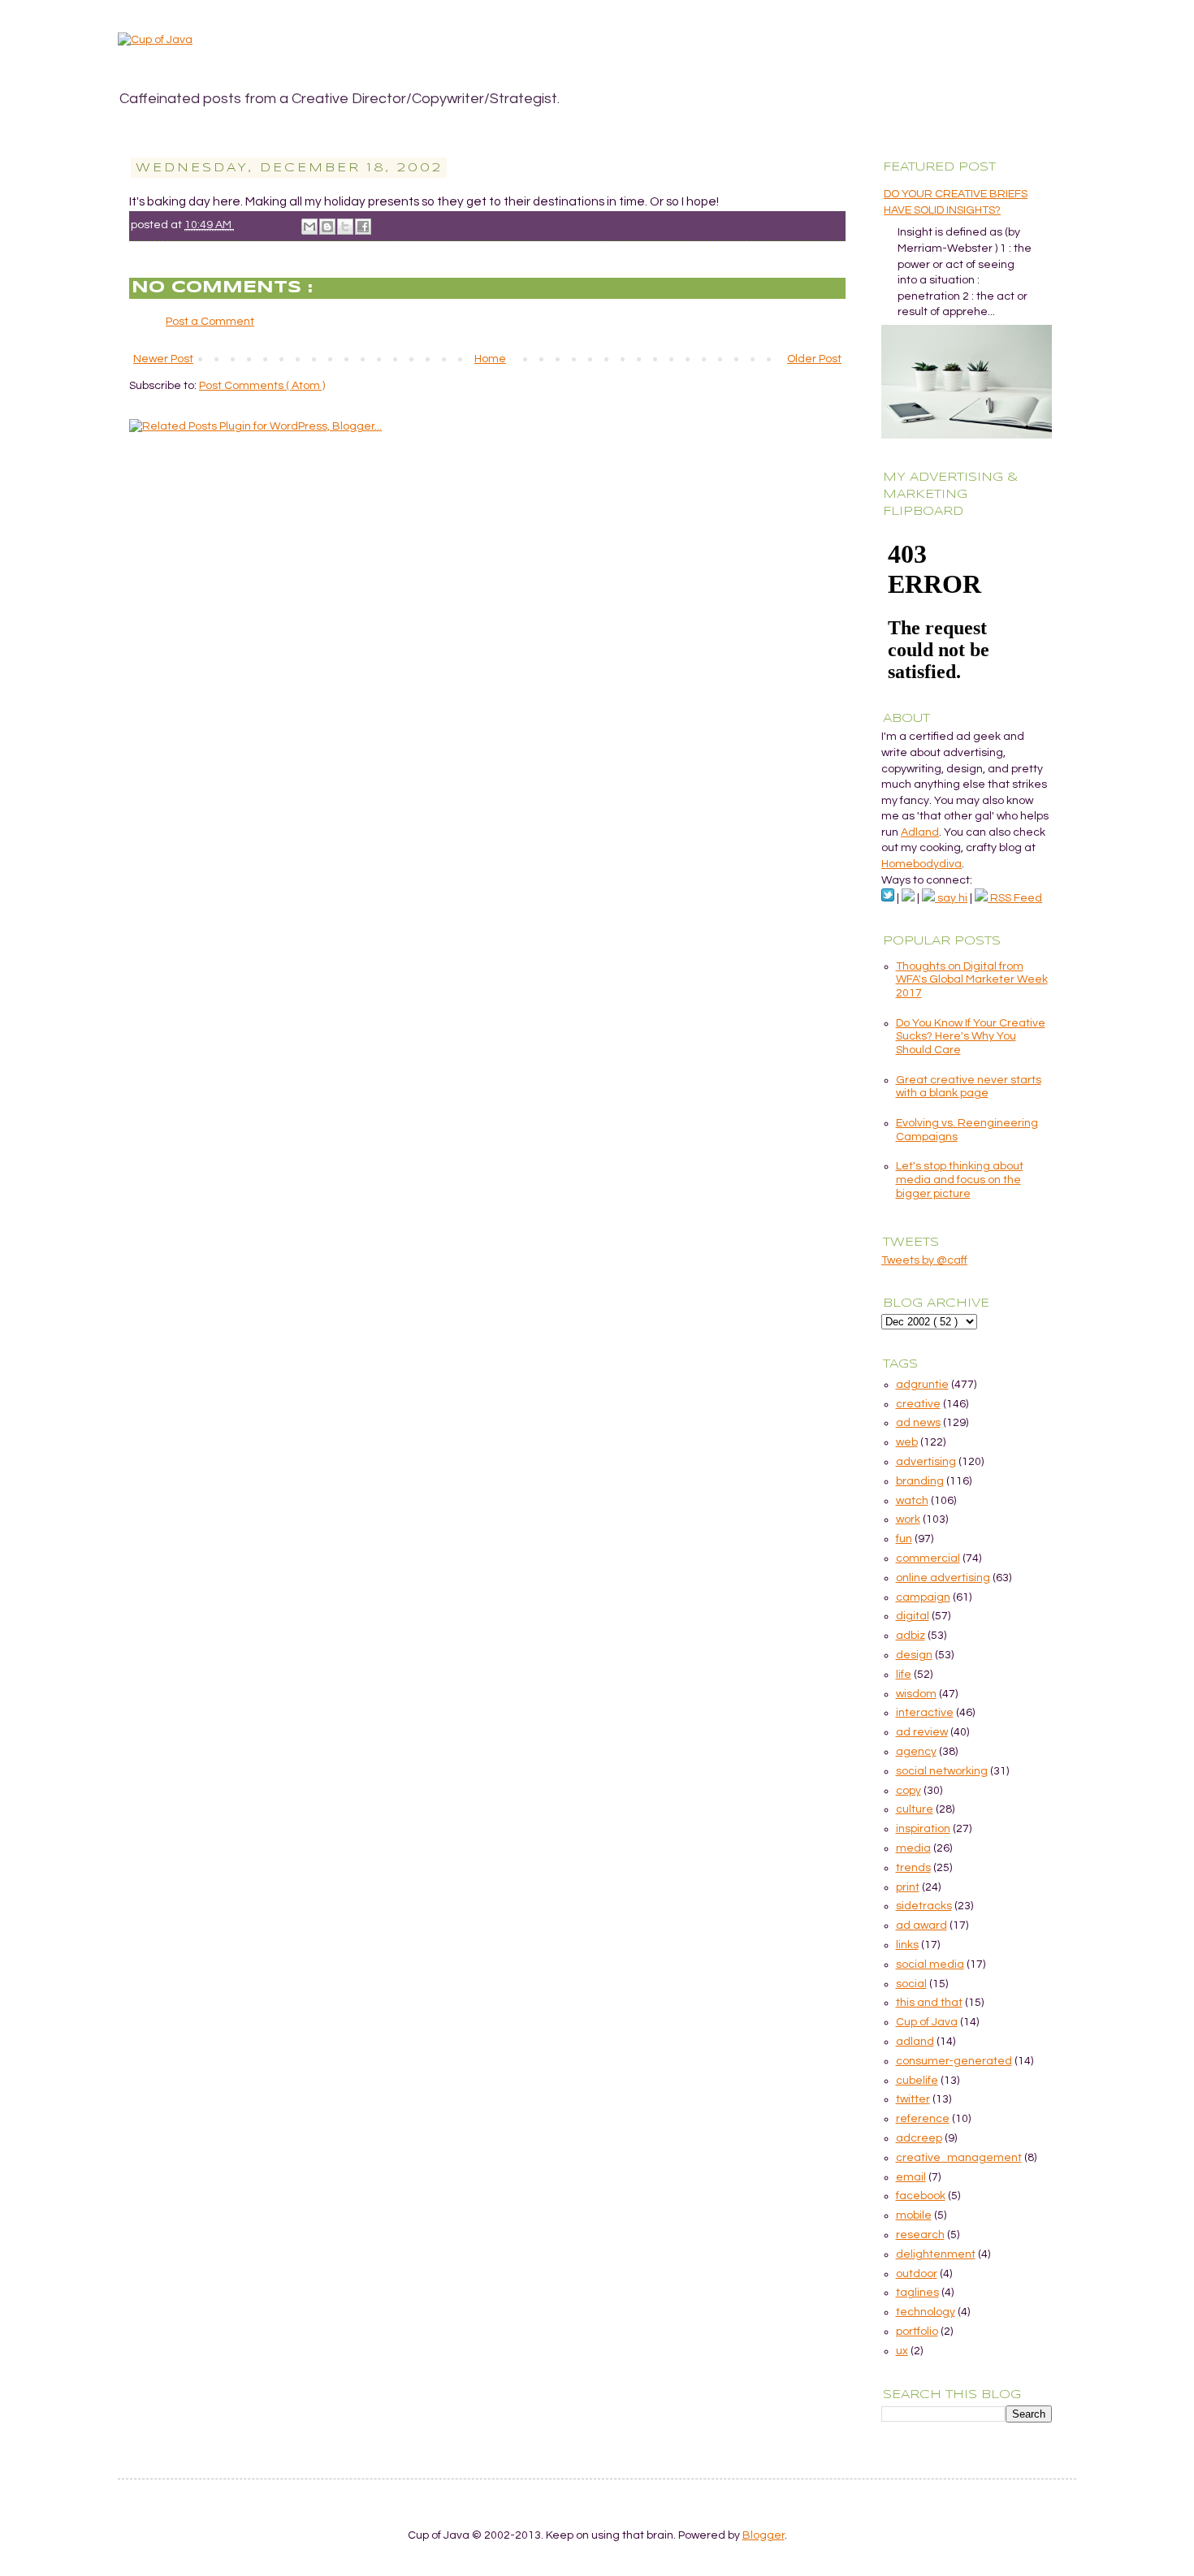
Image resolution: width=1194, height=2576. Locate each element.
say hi (951, 898)
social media (930, 1964)
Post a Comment (210, 322)
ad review (922, 1732)
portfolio (917, 2332)
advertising (926, 1462)
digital (913, 1616)
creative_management (959, 2158)
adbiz (911, 1636)
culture (915, 1809)
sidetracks (924, 1906)
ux (902, 2351)
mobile (914, 2215)
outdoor (917, 2274)
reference (923, 2119)
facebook (921, 2196)
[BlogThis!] (327, 227)
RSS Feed (1015, 898)
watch (912, 1501)
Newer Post (163, 359)
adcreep (919, 2138)
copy (908, 1791)
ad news (918, 1423)
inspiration (923, 1829)
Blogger (764, 2535)
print (908, 1887)
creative (918, 1404)
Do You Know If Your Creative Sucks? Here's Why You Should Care (971, 1037)
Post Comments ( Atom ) (262, 386)
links (907, 1945)
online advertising (943, 1578)
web (907, 1442)
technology (926, 2312)
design (914, 1655)
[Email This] (309, 227)
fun (904, 1539)
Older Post (814, 359)
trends (913, 1868)
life (904, 1675)
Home (490, 359)
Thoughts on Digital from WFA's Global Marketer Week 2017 (972, 980)
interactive (925, 1713)
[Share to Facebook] (363, 227)
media (913, 1848)
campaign (923, 1597)
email (911, 2177)
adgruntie (922, 1385)
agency (916, 1752)
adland (915, 2042)
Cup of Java (927, 2022)
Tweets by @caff (924, 1260)
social (911, 1984)
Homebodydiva (921, 864)
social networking (942, 1771)
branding (920, 1481)
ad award (921, 1926)
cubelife (917, 2081)
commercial (928, 1558)
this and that (929, 2003)
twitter (913, 2099)
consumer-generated (954, 2061)
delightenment (936, 2254)
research (920, 2235)
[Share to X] (345, 227)
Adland (920, 832)
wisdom (916, 1694)
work (908, 1519)
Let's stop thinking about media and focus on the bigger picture (960, 1180)
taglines (917, 2293)
